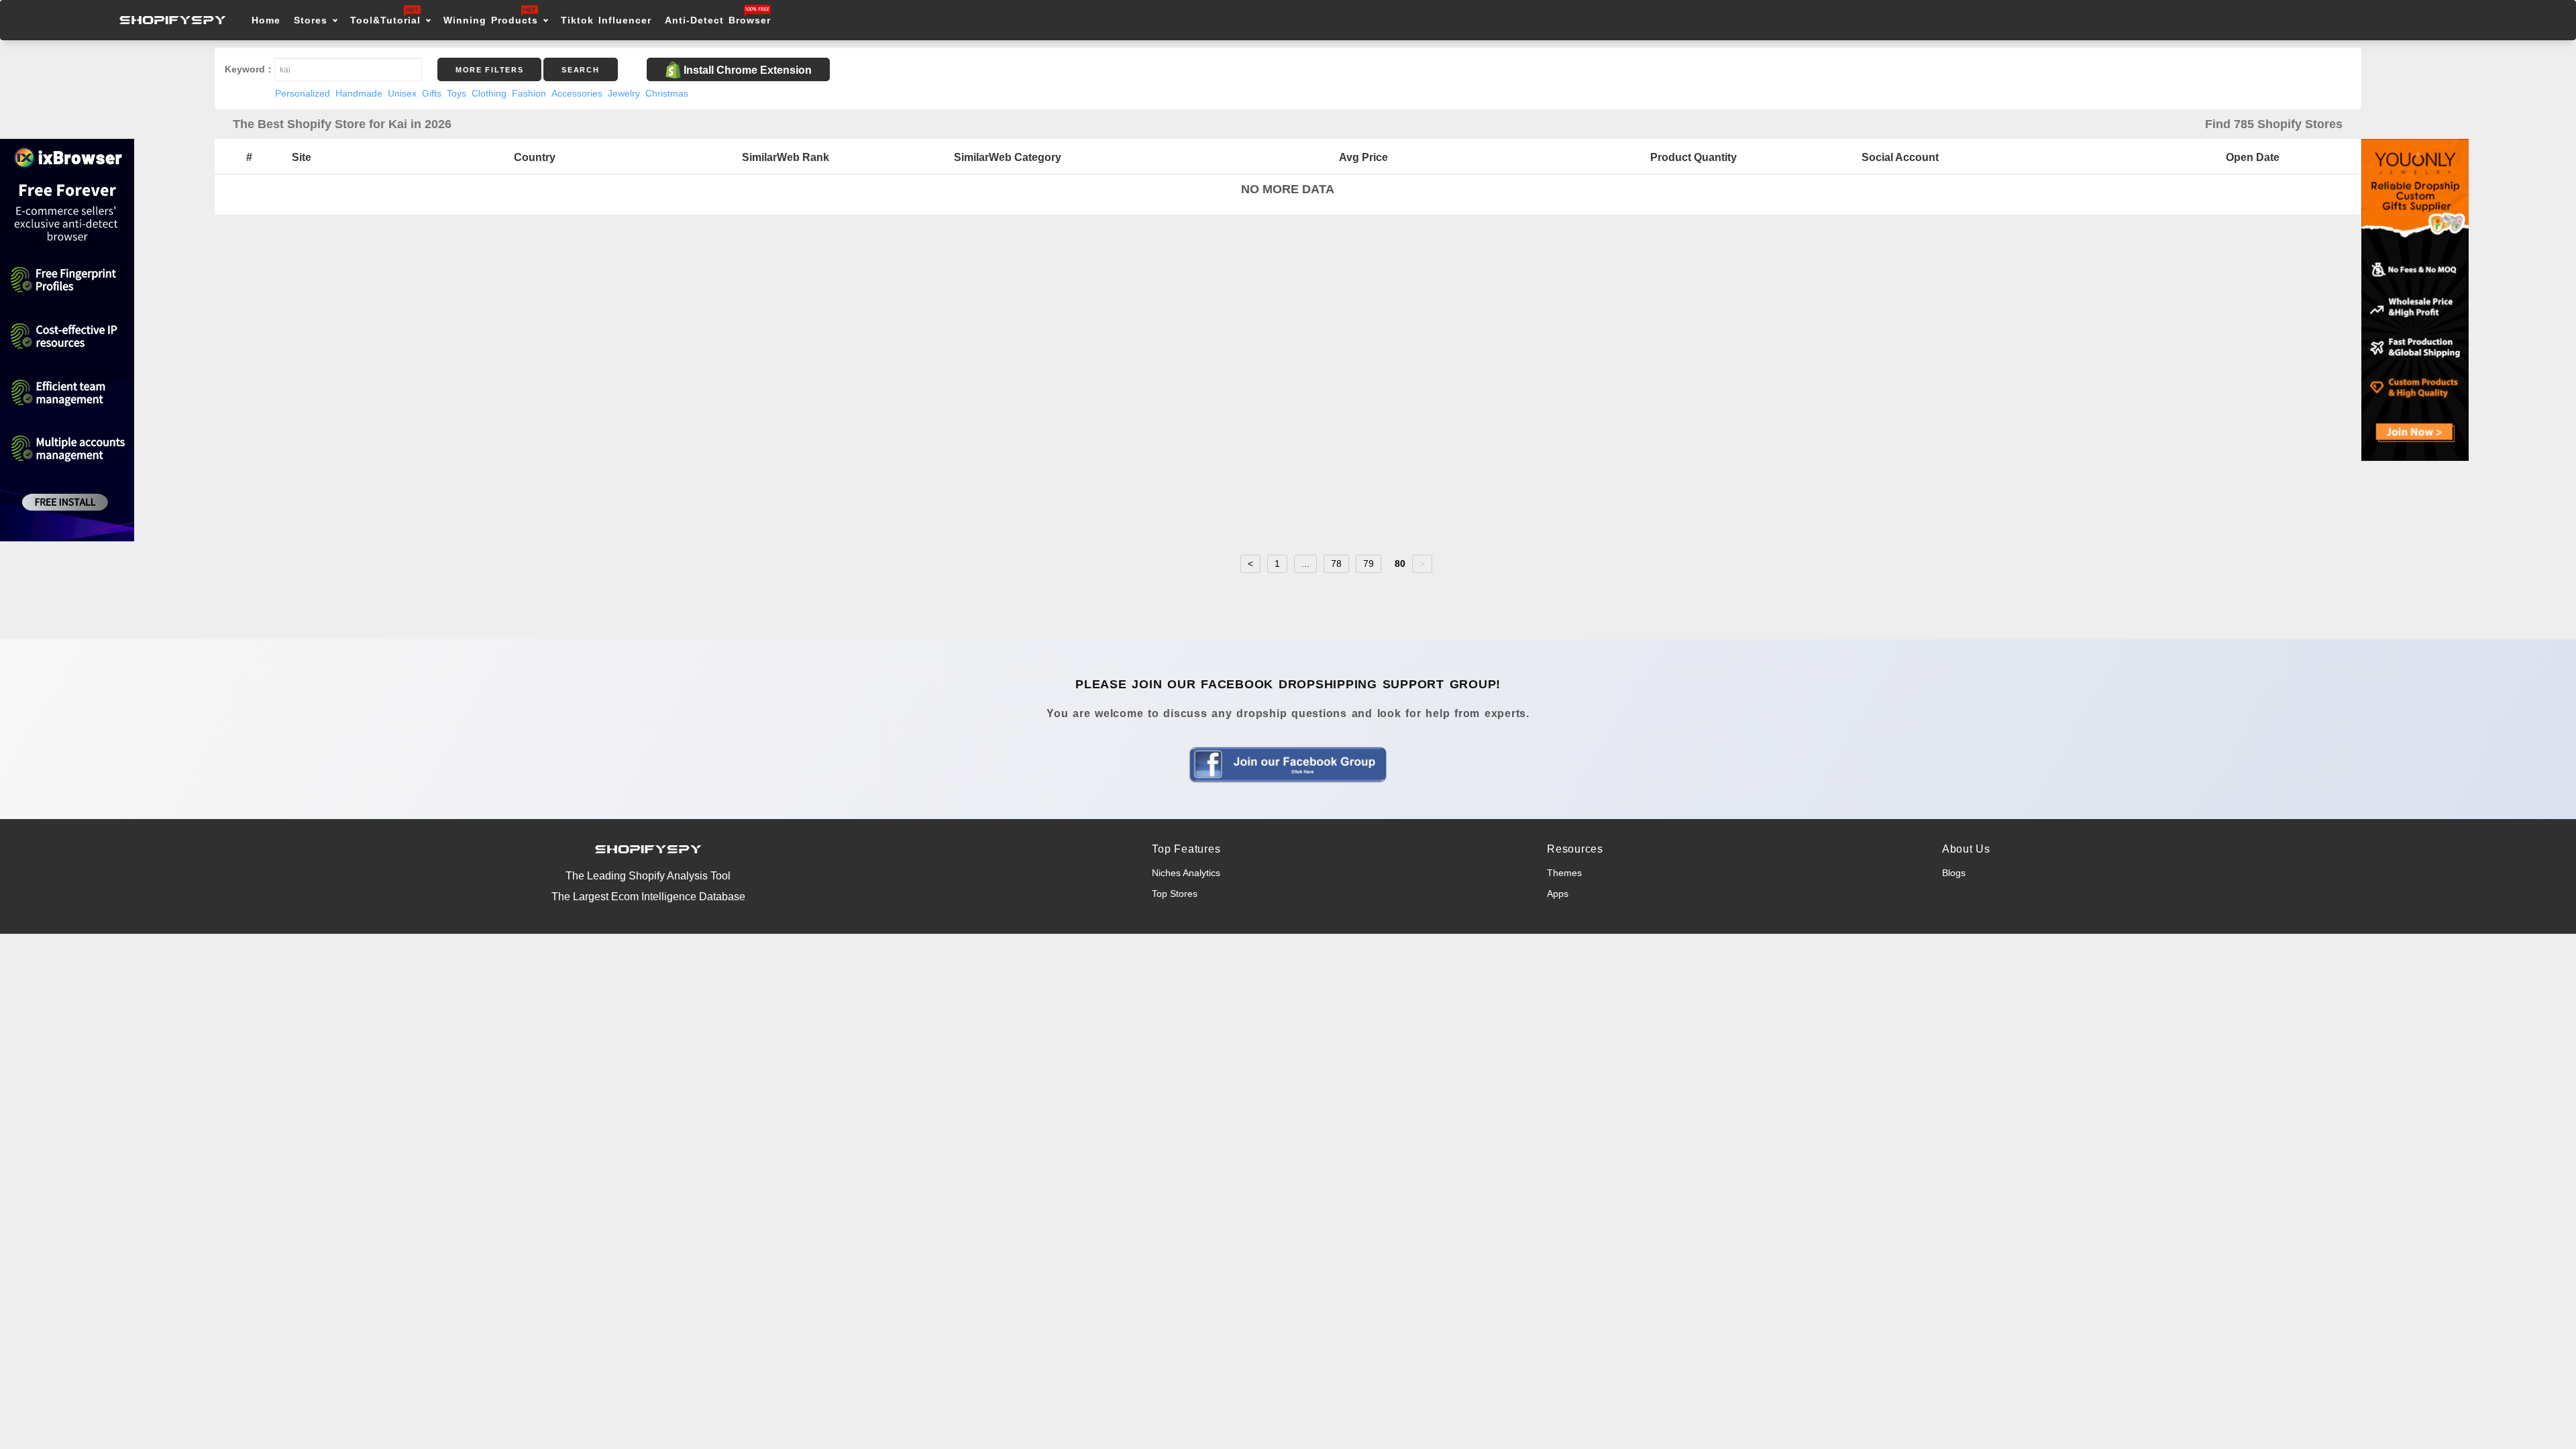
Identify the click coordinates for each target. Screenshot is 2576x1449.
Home (266, 20)
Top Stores (1175, 894)
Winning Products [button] (491, 20)
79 (1368, 563)
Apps (1558, 894)
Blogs (1954, 873)
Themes (1564, 873)
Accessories (577, 93)
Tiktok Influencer (606, 20)
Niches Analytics (1186, 873)
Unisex (402, 93)
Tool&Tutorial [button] (385, 20)
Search (580, 70)
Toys (457, 93)
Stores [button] (313, 20)
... (1305, 563)
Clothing (489, 93)
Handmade (359, 93)
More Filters (489, 70)
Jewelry (624, 93)
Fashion (529, 93)
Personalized (303, 93)
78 (1336, 563)
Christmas (667, 93)
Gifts (432, 93)
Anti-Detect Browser (718, 20)
